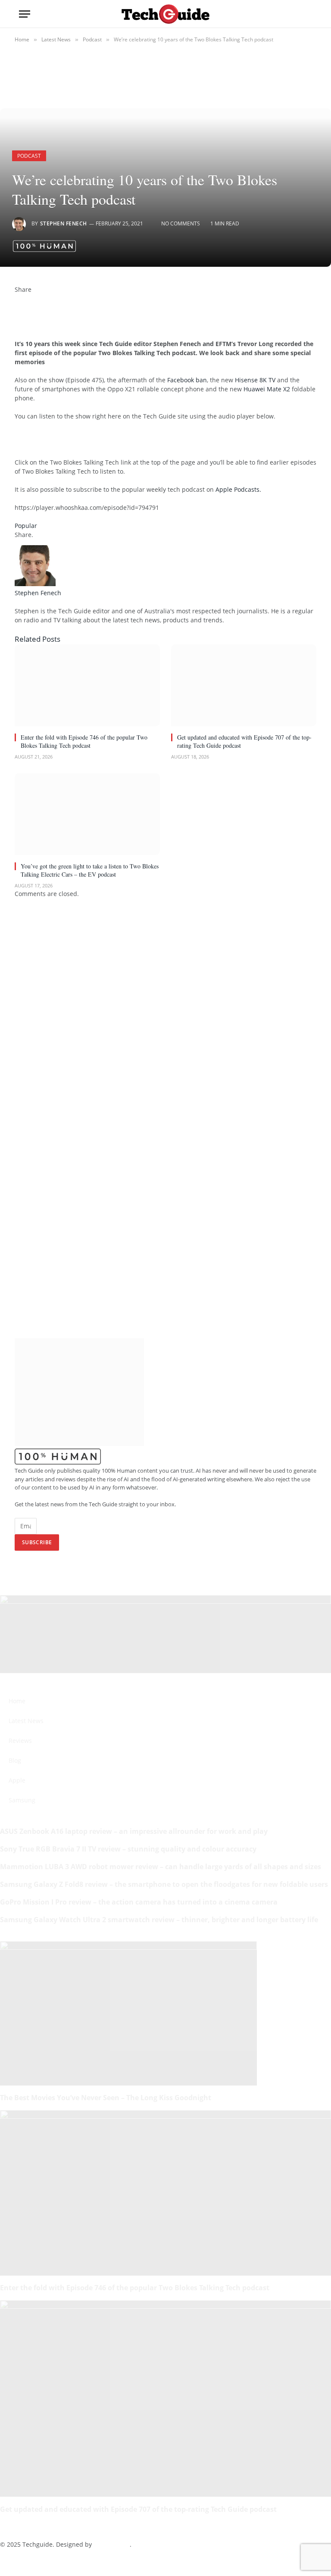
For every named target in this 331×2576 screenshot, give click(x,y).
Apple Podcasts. (238, 489)
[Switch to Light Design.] (295, 14)
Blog (15, 1760)
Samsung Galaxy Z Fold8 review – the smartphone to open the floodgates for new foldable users (164, 1884)
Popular (26, 526)
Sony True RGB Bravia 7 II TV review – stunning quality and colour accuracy (128, 1849)
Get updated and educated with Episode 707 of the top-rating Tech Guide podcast (244, 741)
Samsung (22, 1800)
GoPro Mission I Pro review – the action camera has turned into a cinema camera (139, 1902)
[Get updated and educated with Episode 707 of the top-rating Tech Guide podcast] (244, 685)
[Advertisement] (116, 443)
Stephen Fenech (64, 223)
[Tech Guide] (165, 14)
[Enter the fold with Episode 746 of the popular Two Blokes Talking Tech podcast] (87, 685)
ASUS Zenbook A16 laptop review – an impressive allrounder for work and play (134, 1831)
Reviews (20, 1741)
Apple (17, 1780)
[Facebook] (17, 298)
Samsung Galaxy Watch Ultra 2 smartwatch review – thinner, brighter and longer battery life (159, 1920)
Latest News (26, 1721)
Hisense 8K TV (255, 380)
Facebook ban (187, 380)
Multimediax (112, 2544)
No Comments (181, 223)
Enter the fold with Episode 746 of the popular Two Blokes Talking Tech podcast (84, 741)
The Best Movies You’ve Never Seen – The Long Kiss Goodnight (106, 2098)
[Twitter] (17, 308)
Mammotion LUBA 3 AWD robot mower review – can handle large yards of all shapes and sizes (161, 1867)
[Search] (308, 14)
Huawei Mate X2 (267, 389)
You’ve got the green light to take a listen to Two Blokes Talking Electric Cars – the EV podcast (90, 870)
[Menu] (25, 14)
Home (17, 1701)
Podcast (29, 156)
